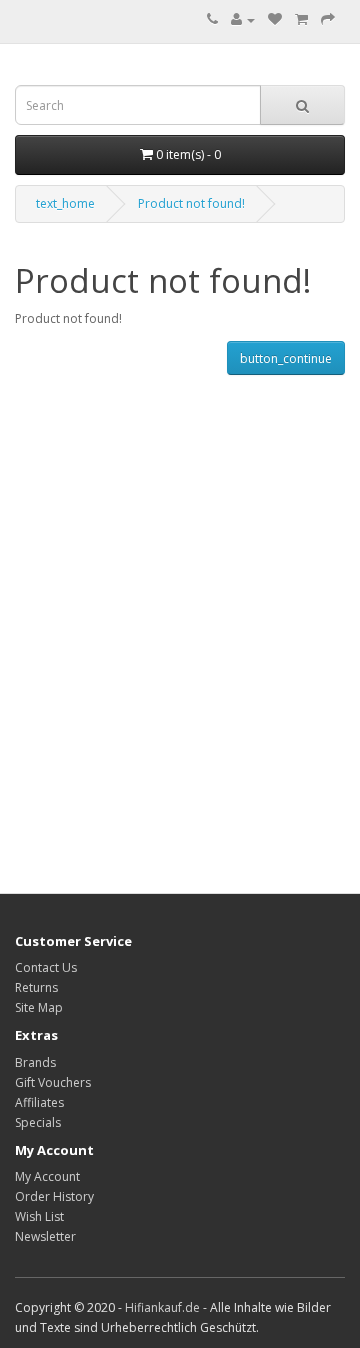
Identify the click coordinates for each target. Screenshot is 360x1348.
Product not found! (191, 203)
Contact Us (46, 967)
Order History (54, 1196)
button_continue (286, 358)
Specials (38, 1122)
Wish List (39, 1216)
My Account (47, 1176)
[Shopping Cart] (301, 19)
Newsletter (45, 1236)
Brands (35, 1062)
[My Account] (243, 19)
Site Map (39, 1007)
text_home (65, 203)
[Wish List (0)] (275, 19)
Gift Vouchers (53, 1082)
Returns (36, 987)
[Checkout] (328, 19)
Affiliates (39, 1102)
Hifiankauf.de (162, 1307)
